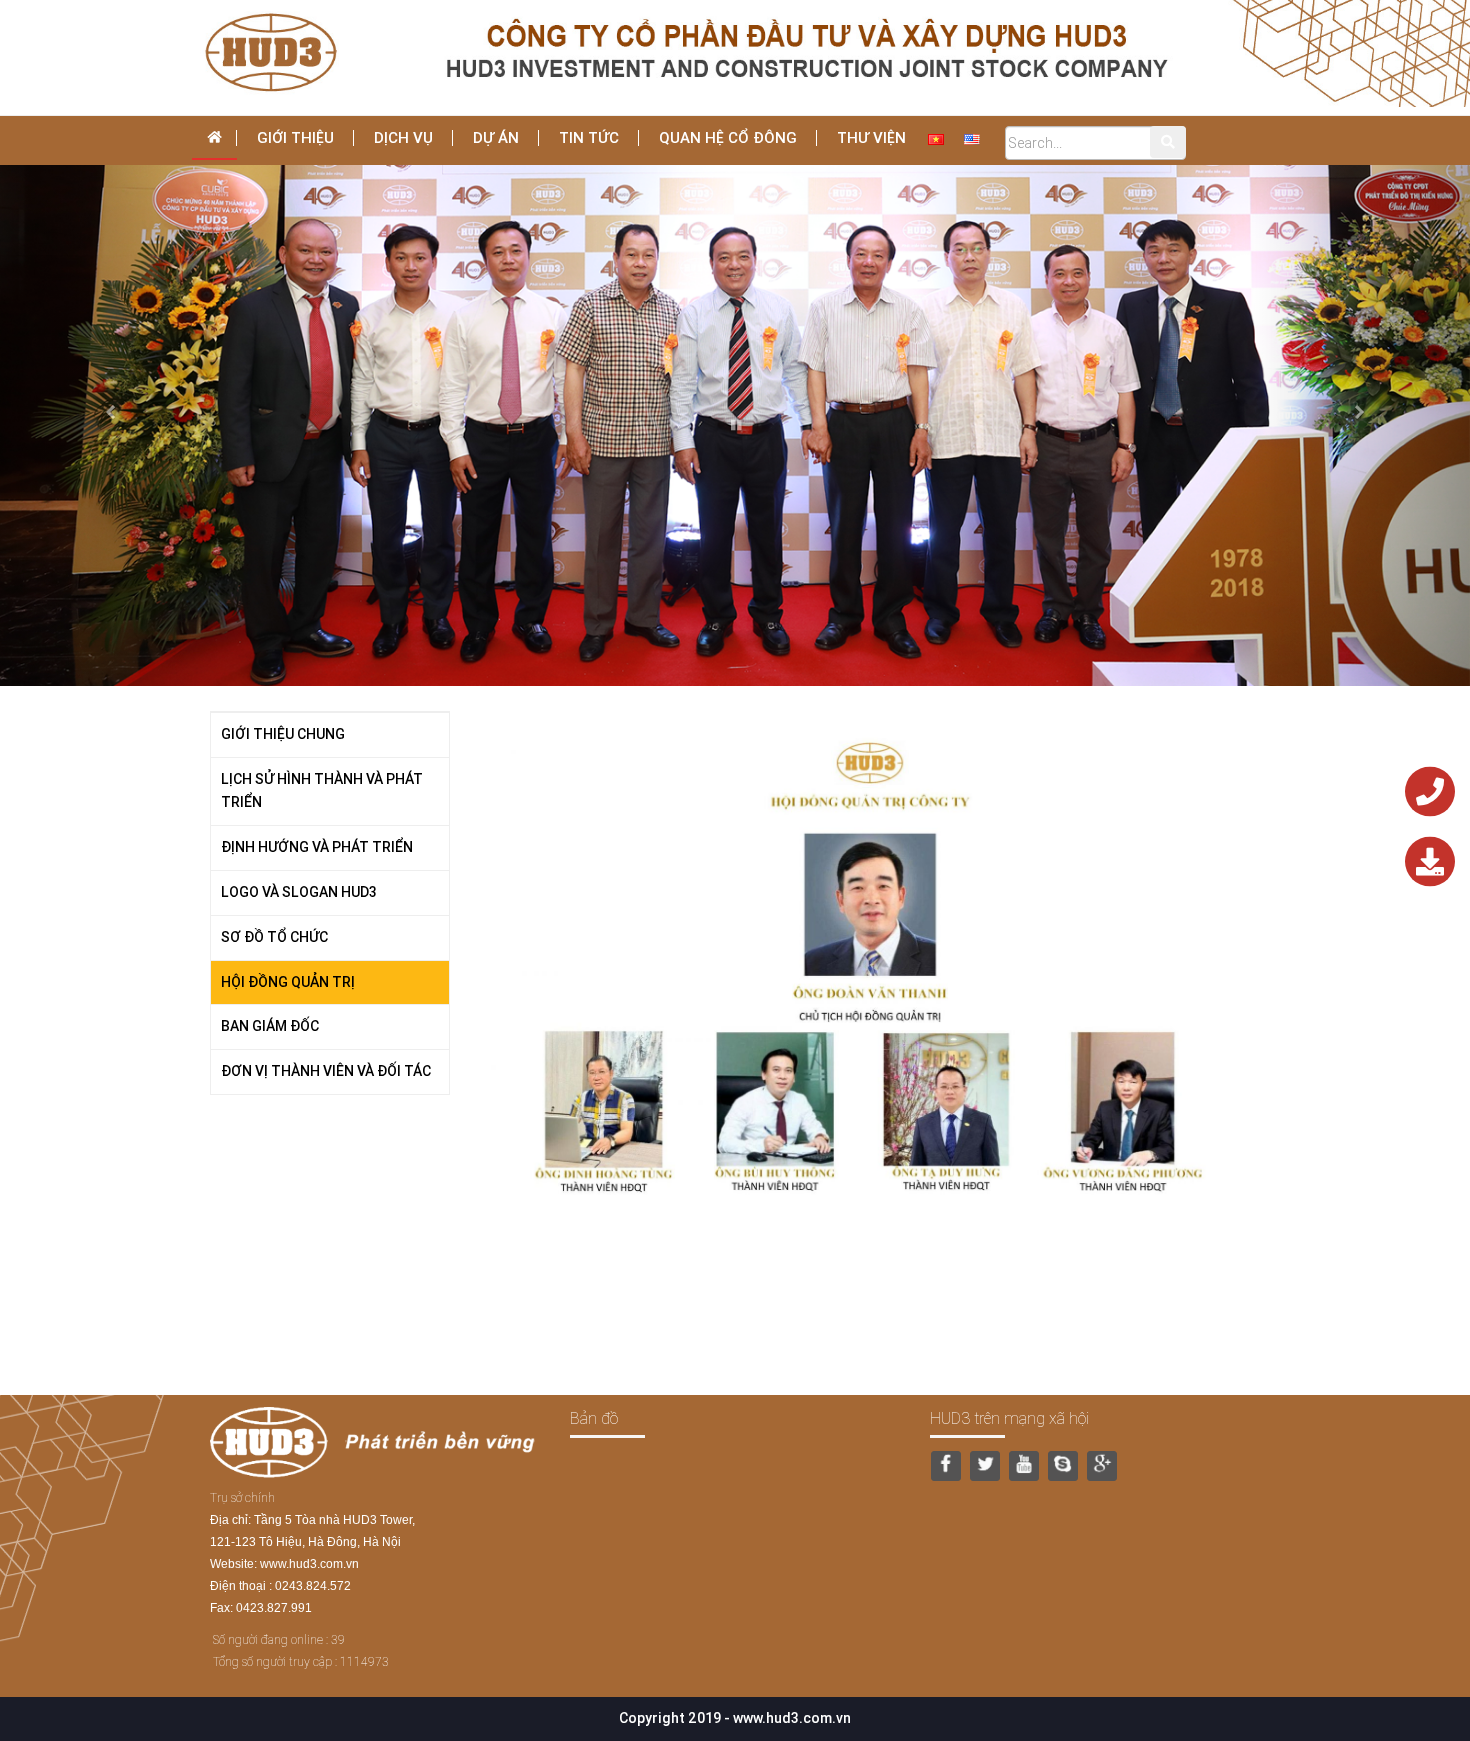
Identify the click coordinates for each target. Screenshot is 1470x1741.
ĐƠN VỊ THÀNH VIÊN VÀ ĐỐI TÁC (326, 1071)
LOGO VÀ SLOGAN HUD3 (299, 892)
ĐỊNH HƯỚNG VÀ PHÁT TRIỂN (317, 847)
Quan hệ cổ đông (728, 137)
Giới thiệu (295, 137)
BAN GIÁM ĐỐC (270, 1026)
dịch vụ (403, 137)
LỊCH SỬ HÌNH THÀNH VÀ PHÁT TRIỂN (322, 791)
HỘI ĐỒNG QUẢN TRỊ (288, 982)
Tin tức (589, 137)
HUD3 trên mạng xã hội (1009, 1418)
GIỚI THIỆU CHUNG (283, 734)
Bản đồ (594, 1418)
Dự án (496, 137)
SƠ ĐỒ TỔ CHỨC (274, 937)
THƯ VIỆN (871, 137)
